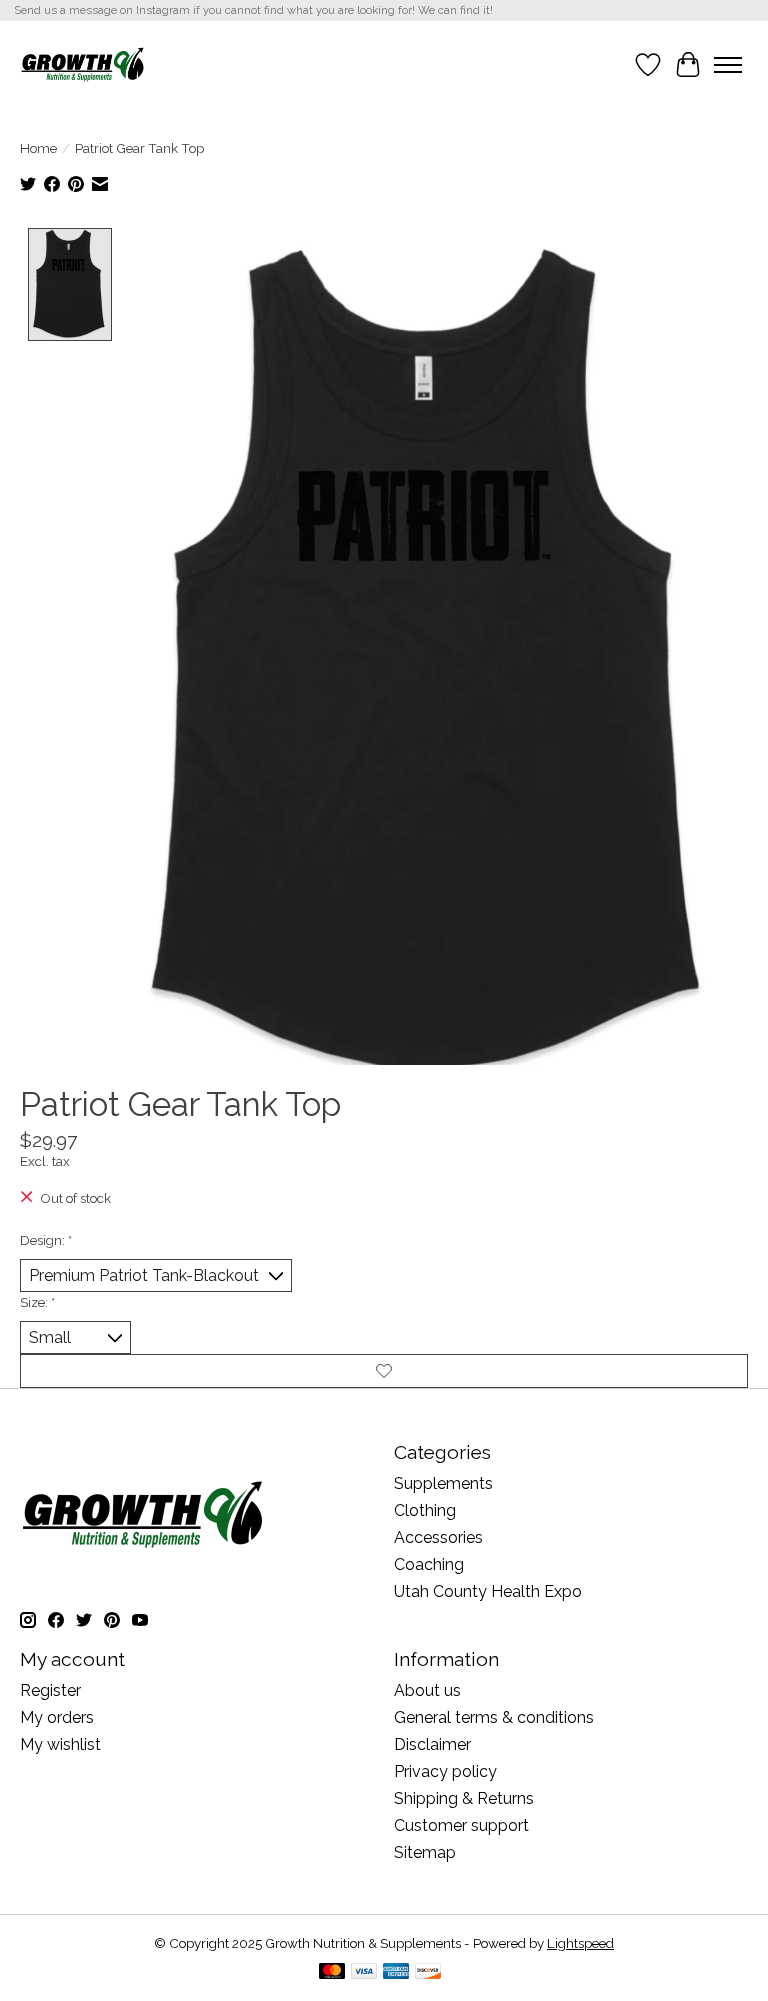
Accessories (438, 1537)
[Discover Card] (428, 1972)
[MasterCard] (332, 1972)
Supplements (443, 1483)
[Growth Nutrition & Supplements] (82, 64)
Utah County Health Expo (488, 1591)
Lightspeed (580, 1943)
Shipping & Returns (464, 1798)
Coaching (429, 1564)
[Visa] (364, 1972)
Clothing (425, 1510)
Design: (46, 1240)
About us (427, 1690)
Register (50, 1690)
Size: (37, 1302)
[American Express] (396, 1972)
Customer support (461, 1825)
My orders (57, 1717)
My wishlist (60, 1744)
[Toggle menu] (728, 65)
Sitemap (425, 1852)
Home (38, 148)
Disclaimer (432, 1744)
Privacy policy (445, 1771)
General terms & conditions (494, 1717)
